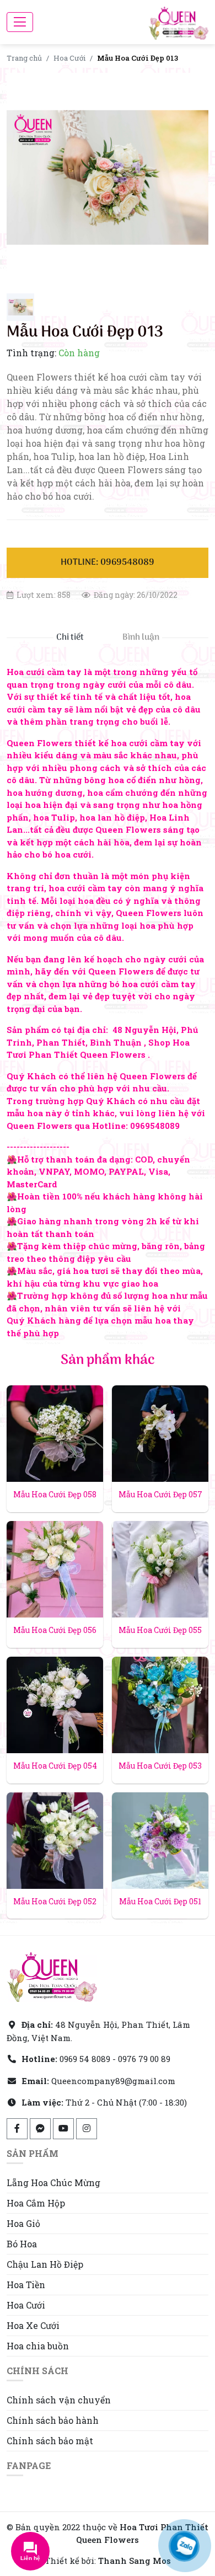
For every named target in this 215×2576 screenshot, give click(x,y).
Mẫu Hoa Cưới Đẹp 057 (160, 1494)
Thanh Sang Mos (135, 2561)
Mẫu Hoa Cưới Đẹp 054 (55, 1766)
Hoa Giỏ (23, 2223)
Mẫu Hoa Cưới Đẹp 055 (160, 1630)
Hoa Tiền (26, 2285)
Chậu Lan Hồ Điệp (45, 2264)
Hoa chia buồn (38, 2346)
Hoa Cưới (69, 58)
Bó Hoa (22, 2244)
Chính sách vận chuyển (59, 2400)
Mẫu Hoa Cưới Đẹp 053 (160, 1766)
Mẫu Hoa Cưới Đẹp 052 (55, 1901)
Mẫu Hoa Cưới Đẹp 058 (55, 1494)
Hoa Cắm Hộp (36, 2203)
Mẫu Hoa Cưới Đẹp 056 (55, 1630)
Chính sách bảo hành (53, 2420)
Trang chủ (24, 58)
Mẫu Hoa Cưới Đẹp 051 (160, 1901)
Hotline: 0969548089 (108, 563)
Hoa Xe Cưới (33, 2325)
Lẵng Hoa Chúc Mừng (53, 2183)
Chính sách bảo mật (50, 2441)
